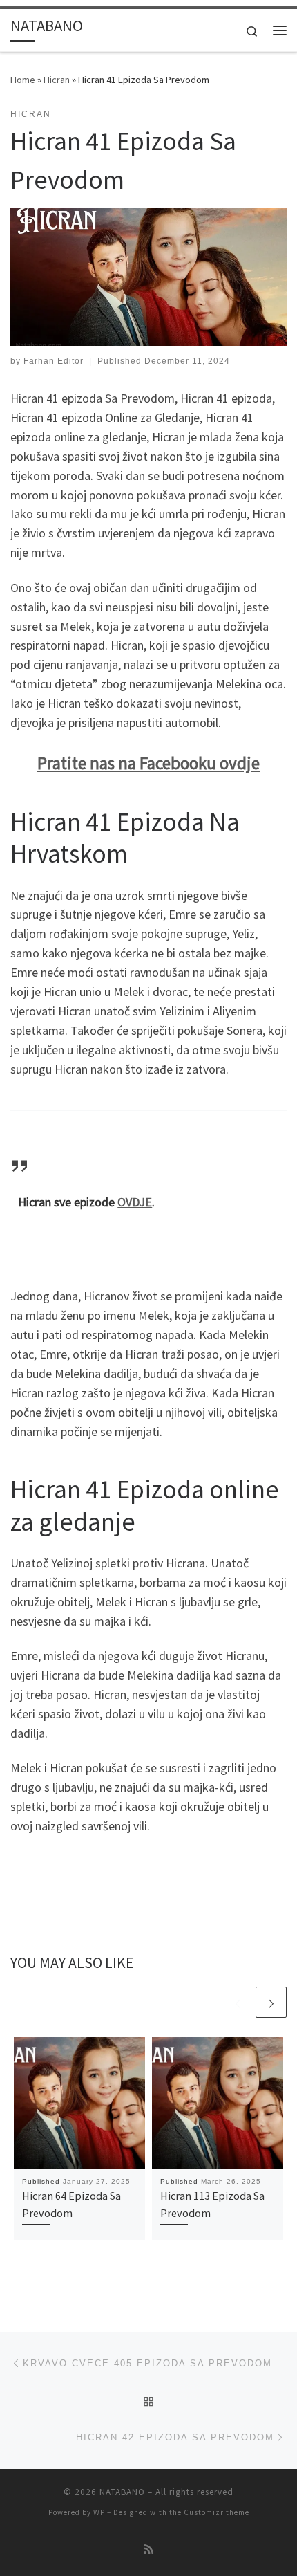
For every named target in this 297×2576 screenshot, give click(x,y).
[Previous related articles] (238, 2002)
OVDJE (135, 1202)
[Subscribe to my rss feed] (148, 2549)
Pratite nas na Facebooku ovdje (148, 763)
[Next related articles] (271, 2002)
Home (23, 80)
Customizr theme (217, 2512)
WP (99, 2512)
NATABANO (122, 2492)
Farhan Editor (54, 361)
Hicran (57, 80)
